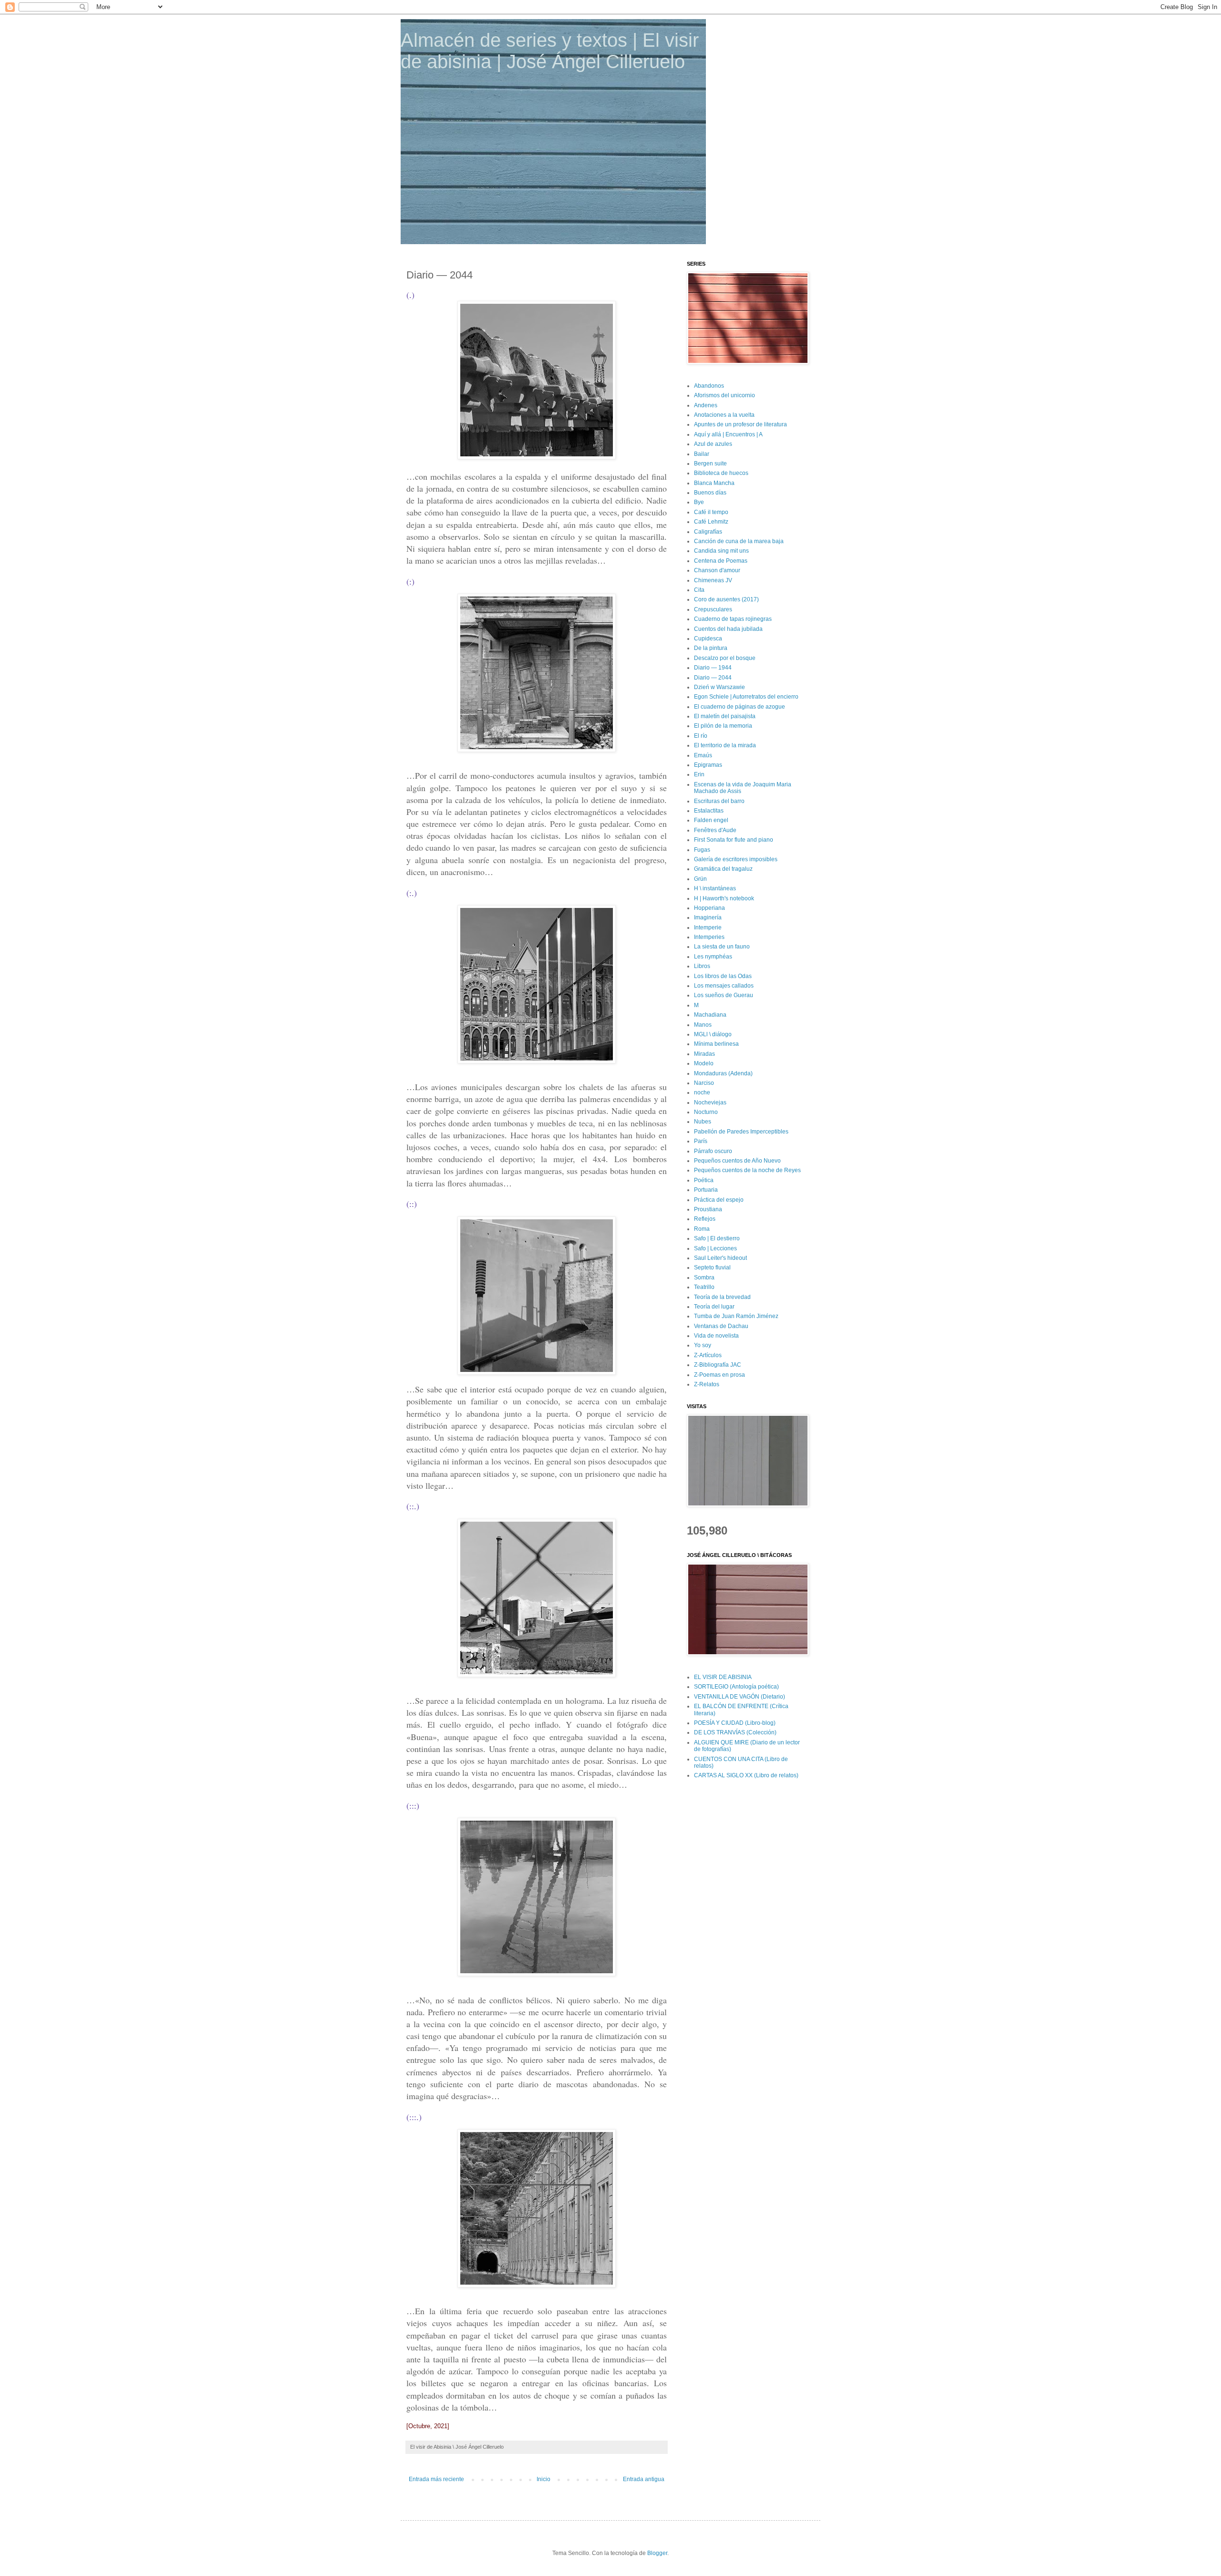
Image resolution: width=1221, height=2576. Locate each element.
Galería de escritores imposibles (736, 859)
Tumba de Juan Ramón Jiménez (736, 1316)
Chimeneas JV (713, 580)
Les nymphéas (713, 957)
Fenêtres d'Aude (715, 830)
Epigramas (708, 765)
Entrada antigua (644, 2479)
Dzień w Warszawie (719, 687)
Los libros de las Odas (723, 976)
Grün (700, 879)
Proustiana (708, 1209)
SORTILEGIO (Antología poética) (736, 1687)
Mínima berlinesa (716, 1044)
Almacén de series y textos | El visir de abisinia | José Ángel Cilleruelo (550, 51)
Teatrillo (704, 1287)
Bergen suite (710, 464)
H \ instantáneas (715, 888)
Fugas (702, 850)
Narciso (704, 1083)
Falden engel (711, 820)
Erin (699, 774)
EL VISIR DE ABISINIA (723, 1677)
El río (701, 736)
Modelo (704, 1063)
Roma (702, 1229)
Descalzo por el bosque (725, 658)
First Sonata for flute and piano (734, 840)
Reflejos (705, 1219)
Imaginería (708, 917)
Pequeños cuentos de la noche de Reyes (747, 1170)
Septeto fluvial (712, 1267)
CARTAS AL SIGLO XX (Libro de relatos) (746, 1775)
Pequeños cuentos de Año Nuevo (737, 1161)
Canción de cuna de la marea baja (739, 541)
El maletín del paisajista (725, 716)
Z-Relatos (707, 1384)
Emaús (703, 755)
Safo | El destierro (717, 1238)
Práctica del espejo (719, 1200)
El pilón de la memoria (723, 726)
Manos (703, 1025)
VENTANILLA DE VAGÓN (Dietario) (740, 1697)
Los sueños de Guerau (724, 995)
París (701, 1141)
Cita (699, 590)
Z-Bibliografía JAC (718, 1365)
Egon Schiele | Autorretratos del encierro (746, 697)
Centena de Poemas (721, 561)
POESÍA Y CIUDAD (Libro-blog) (735, 1723)
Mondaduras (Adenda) (723, 1073)
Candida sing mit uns (721, 551)
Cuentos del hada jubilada (728, 629)
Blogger (657, 2553)
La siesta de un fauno (722, 947)
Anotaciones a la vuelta (724, 415)
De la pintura (711, 648)
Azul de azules (713, 444)
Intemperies (709, 937)
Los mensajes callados (724, 986)
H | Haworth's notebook (724, 898)
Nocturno (706, 1112)
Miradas (704, 1054)
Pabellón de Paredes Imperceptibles (741, 1132)
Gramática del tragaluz (723, 869)
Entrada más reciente (436, 2479)
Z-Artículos (708, 1355)
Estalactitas (709, 811)
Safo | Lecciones (715, 1248)
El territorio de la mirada (725, 745)
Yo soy (703, 1345)
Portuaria (706, 1190)
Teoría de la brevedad (722, 1297)
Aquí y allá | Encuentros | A (728, 434)
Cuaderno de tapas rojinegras (733, 619)
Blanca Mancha (714, 483)
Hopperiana (709, 908)
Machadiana (710, 1015)
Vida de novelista (716, 1336)
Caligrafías (708, 532)
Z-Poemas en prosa (719, 1375)
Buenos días (710, 493)
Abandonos (709, 386)
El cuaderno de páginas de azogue (740, 707)
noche (702, 1092)
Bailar (702, 454)
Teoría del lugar (714, 1307)
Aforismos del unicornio (724, 395)
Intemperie (708, 927)
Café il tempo (711, 512)
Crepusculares (713, 609)
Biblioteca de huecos (721, 473)
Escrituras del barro (719, 801)
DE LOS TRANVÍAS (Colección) (735, 1732)
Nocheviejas (710, 1103)
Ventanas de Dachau (721, 1326)
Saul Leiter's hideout (720, 1258)
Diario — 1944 (713, 668)
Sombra (704, 1278)
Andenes (706, 405)
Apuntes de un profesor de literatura (740, 424)
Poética (704, 1180)
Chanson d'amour (717, 570)
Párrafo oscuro (713, 1151)
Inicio (543, 2479)
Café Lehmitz (711, 522)
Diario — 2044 (713, 678)
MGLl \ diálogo (713, 1034)
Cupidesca (708, 639)
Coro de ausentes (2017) (726, 599)
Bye (699, 502)
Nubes (703, 1122)
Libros (702, 966)
